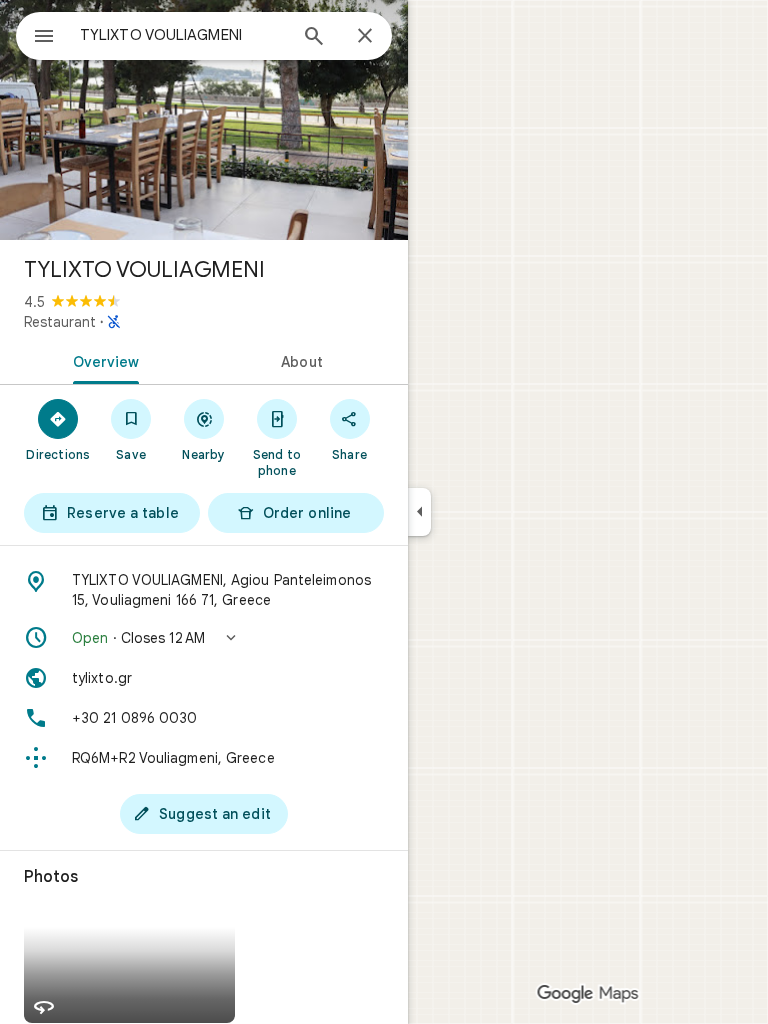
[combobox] (183, 35)
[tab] (102, 360)
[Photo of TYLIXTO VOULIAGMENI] (204, 120)
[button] (204, 638)
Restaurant (60, 322)
